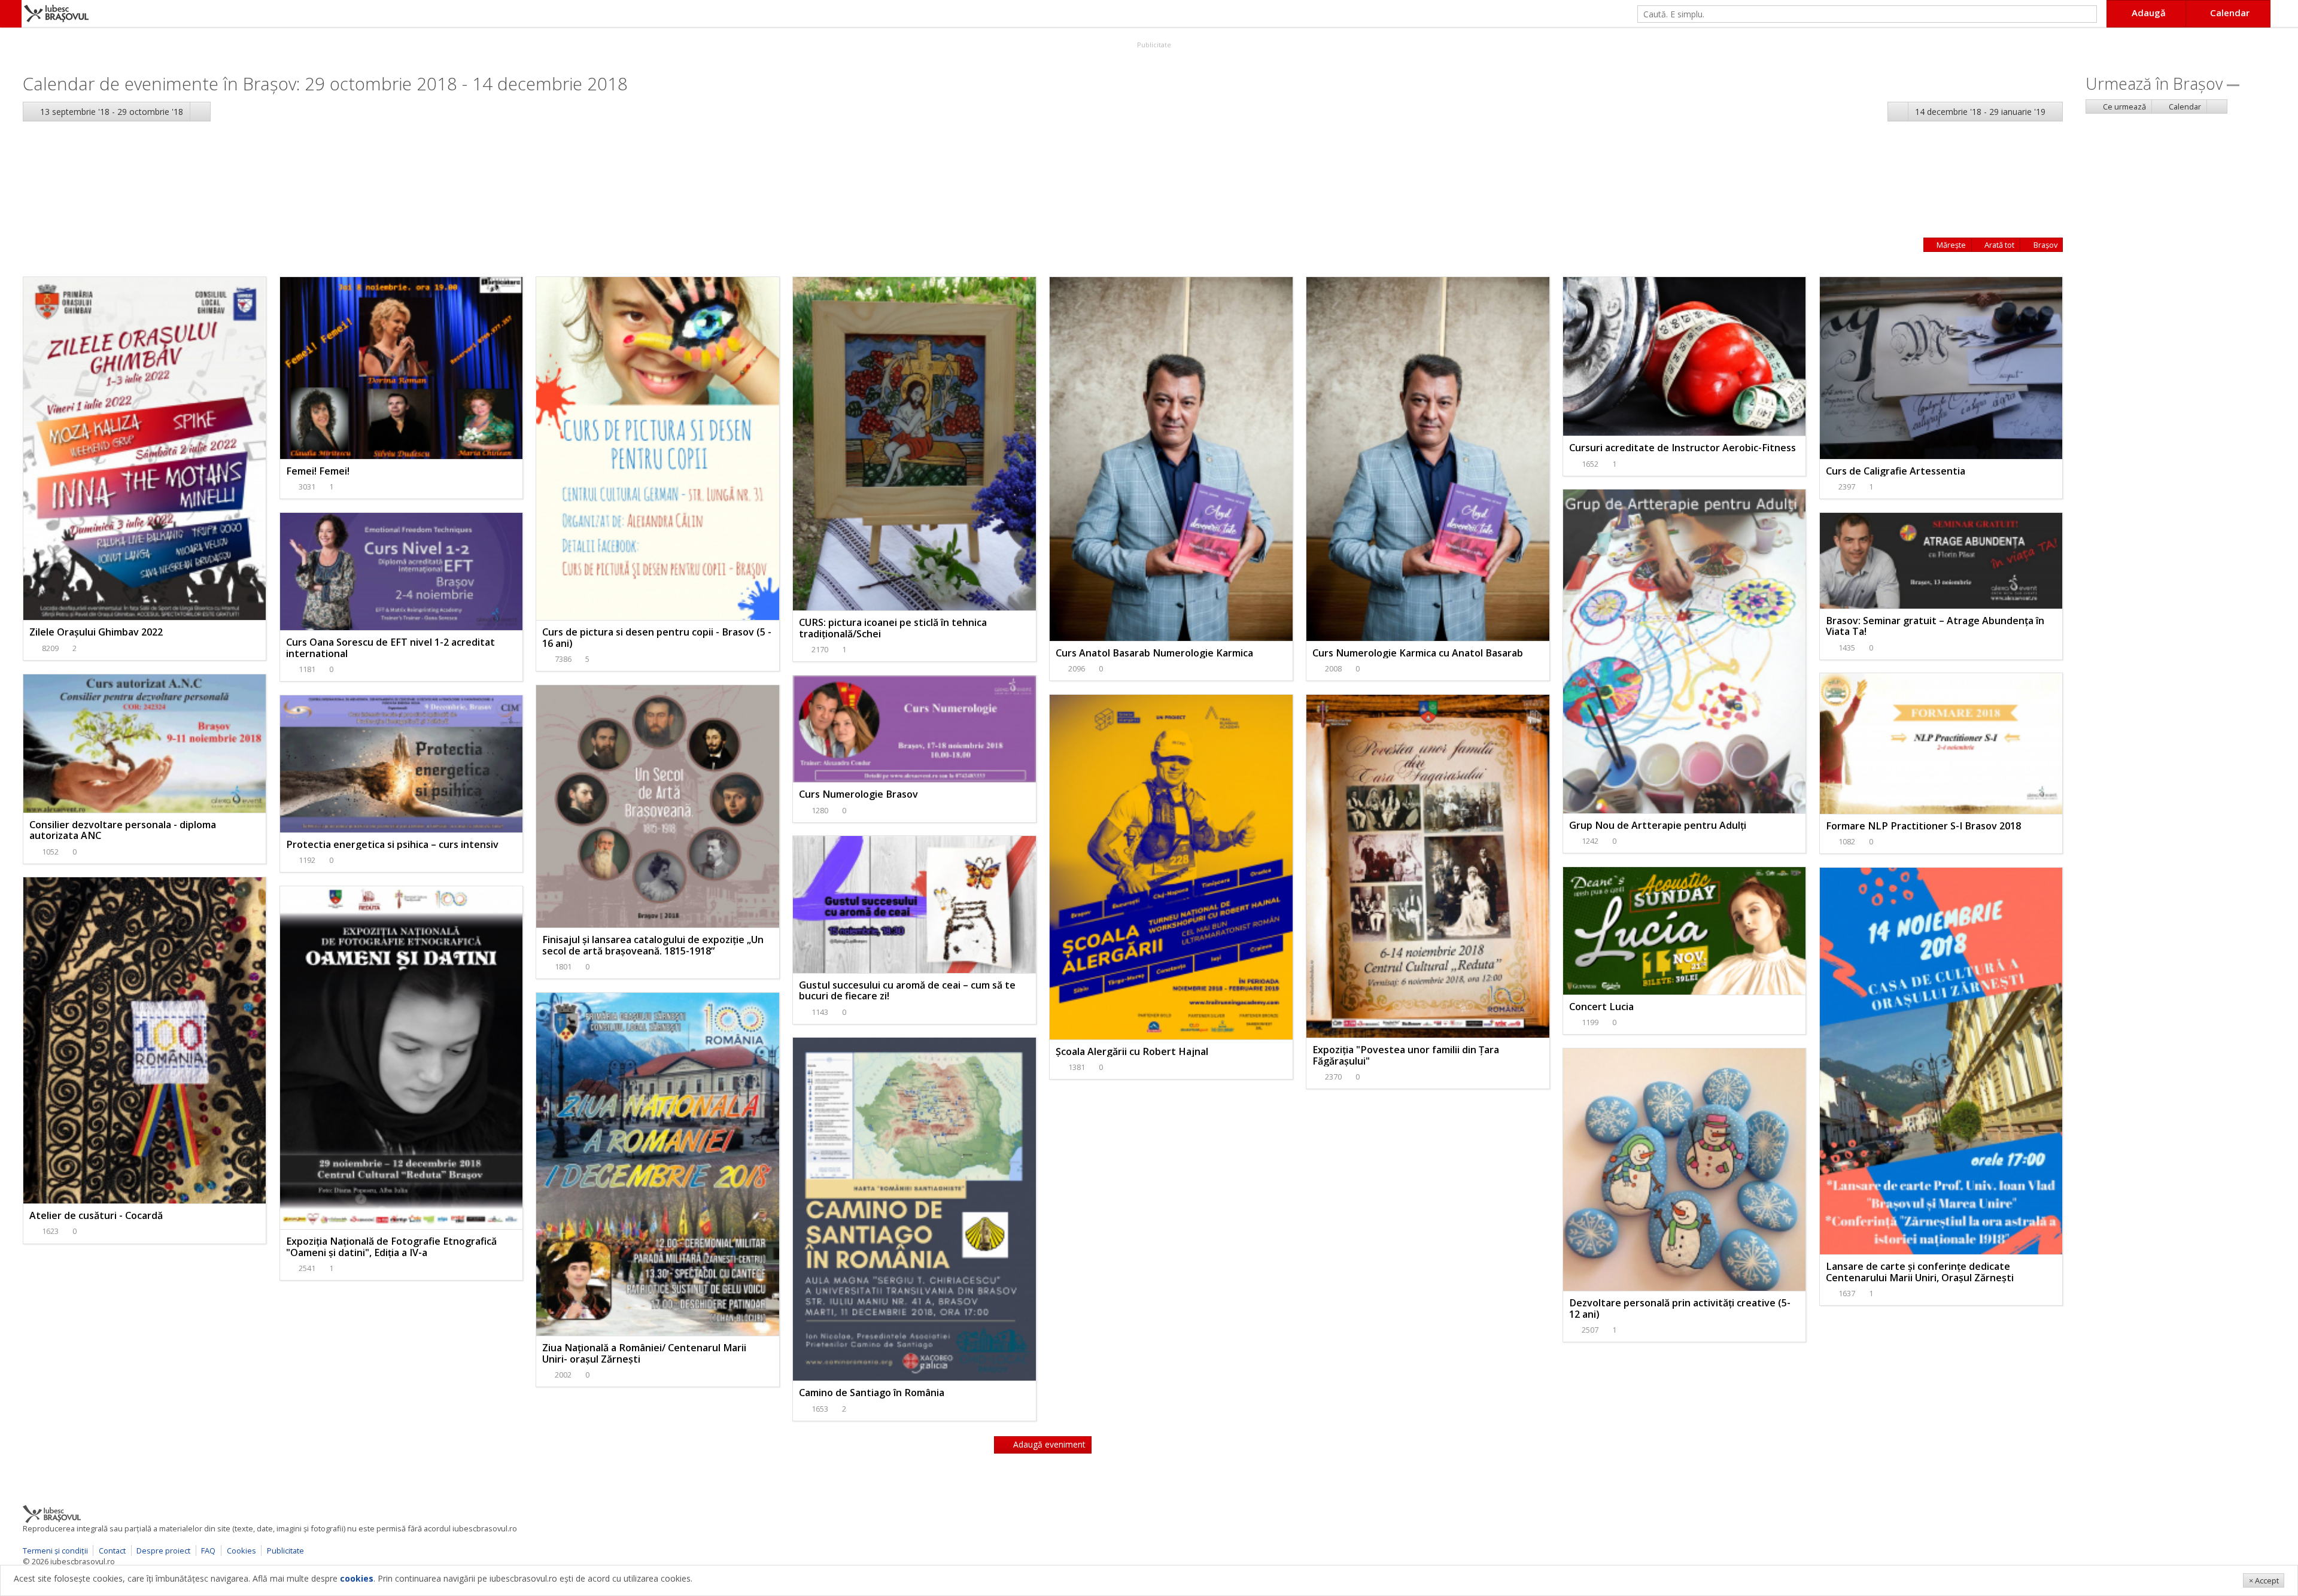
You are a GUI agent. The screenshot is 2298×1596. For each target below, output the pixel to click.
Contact (112, 1551)
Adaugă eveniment (1048, 1444)
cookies (357, 1578)
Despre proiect (163, 1551)
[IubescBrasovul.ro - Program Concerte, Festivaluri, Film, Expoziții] (11, 14)
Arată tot (1998, 245)
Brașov (2045, 245)
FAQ (208, 1551)
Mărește (1950, 245)
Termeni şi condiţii (55, 1551)
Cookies (241, 1551)
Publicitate (1153, 45)
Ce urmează (2124, 107)
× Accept (2264, 1580)
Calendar (2184, 107)
